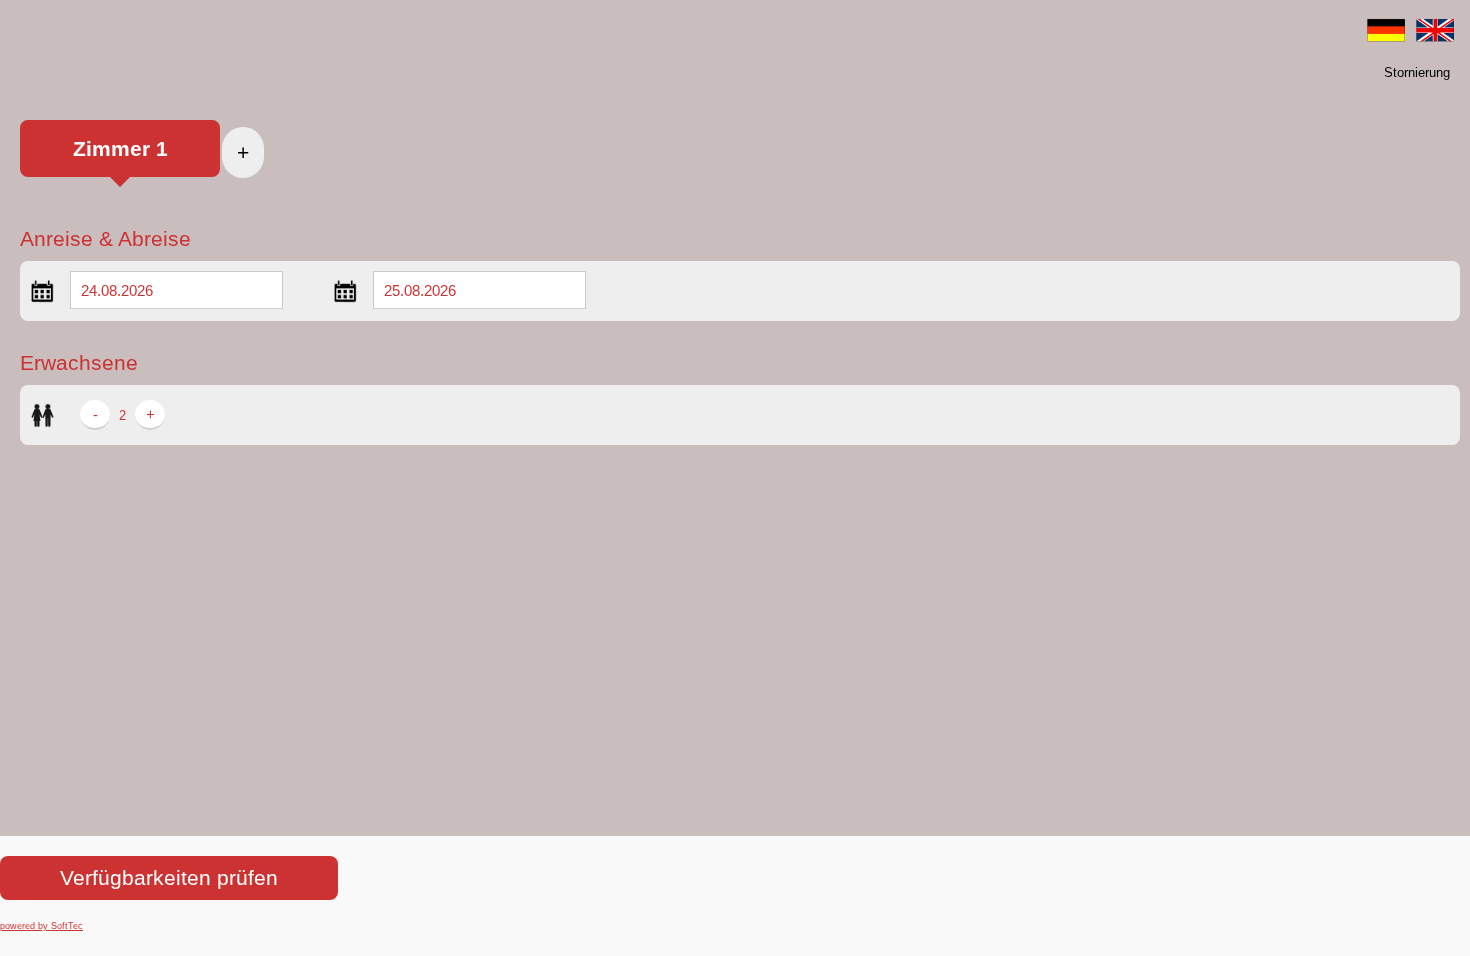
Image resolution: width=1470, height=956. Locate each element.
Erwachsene (79, 362)
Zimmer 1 (120, 148)
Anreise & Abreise (105, 238)
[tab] (120, 158)
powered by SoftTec (41, 926)
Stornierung (1417, 72)
